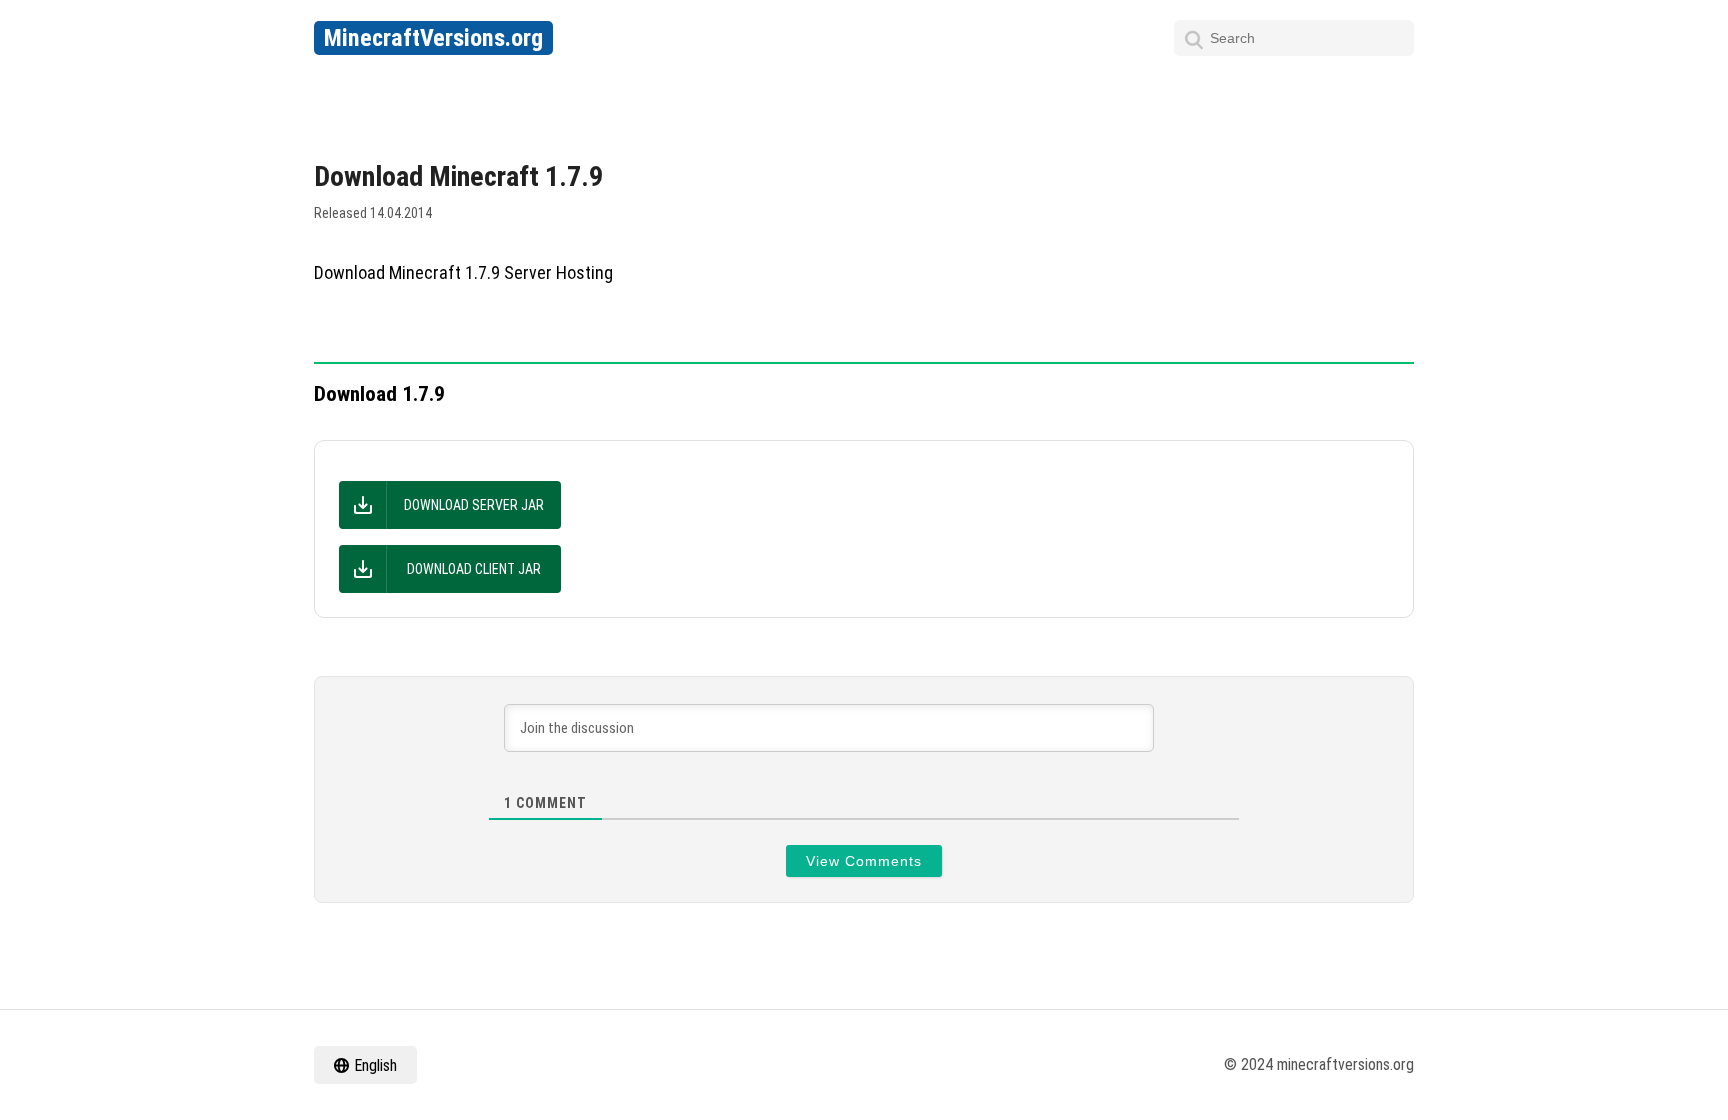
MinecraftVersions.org (433, 38)
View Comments (864, 861)
